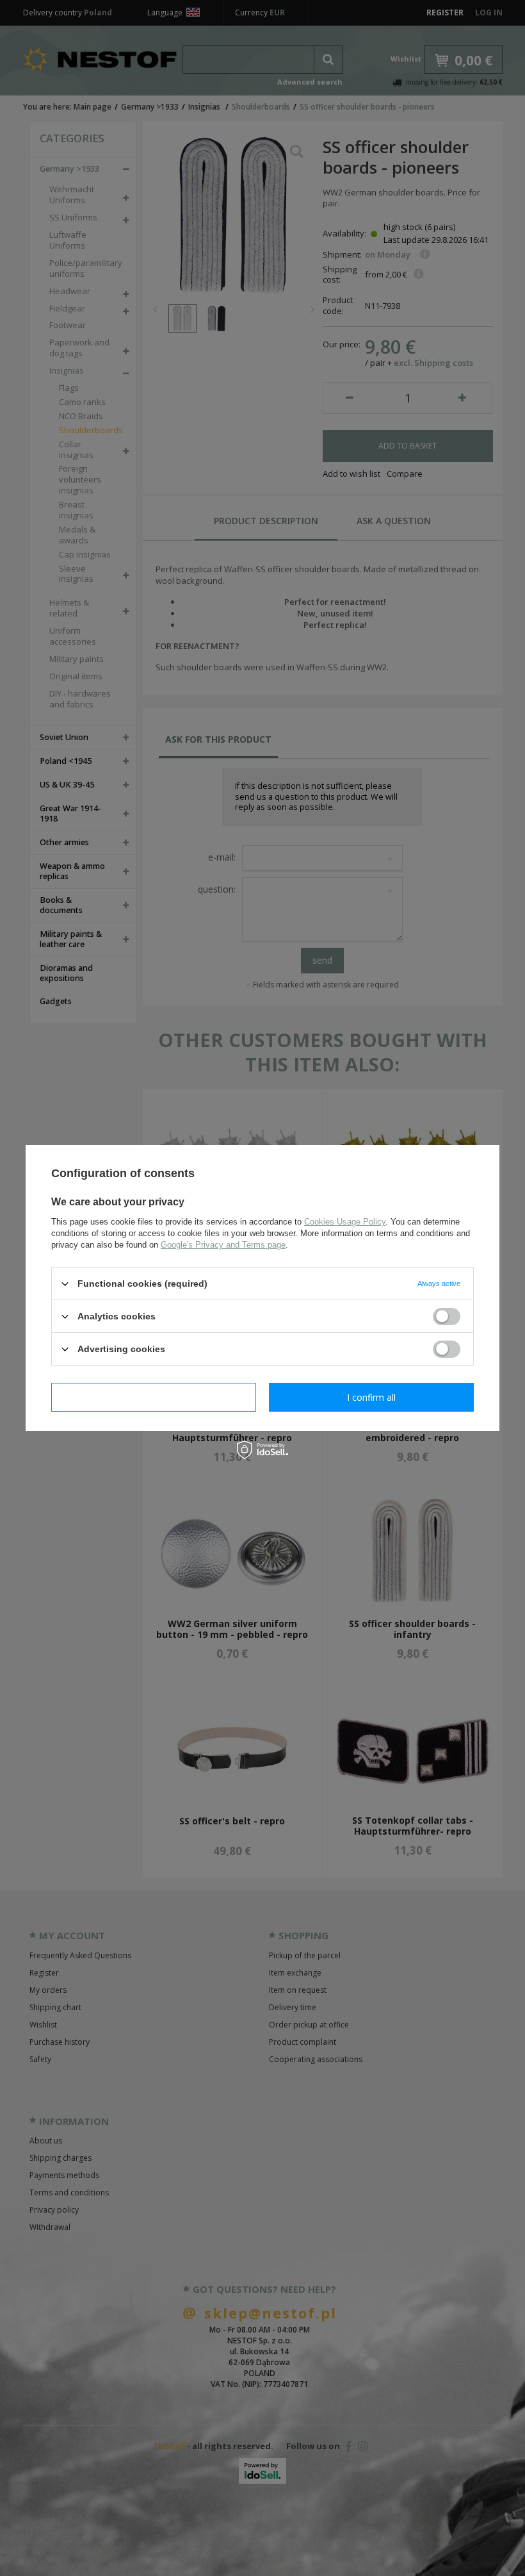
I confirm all (371, 1397)
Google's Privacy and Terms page (223, 1245)
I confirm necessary (154, 1397)
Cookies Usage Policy (345, 1222)
